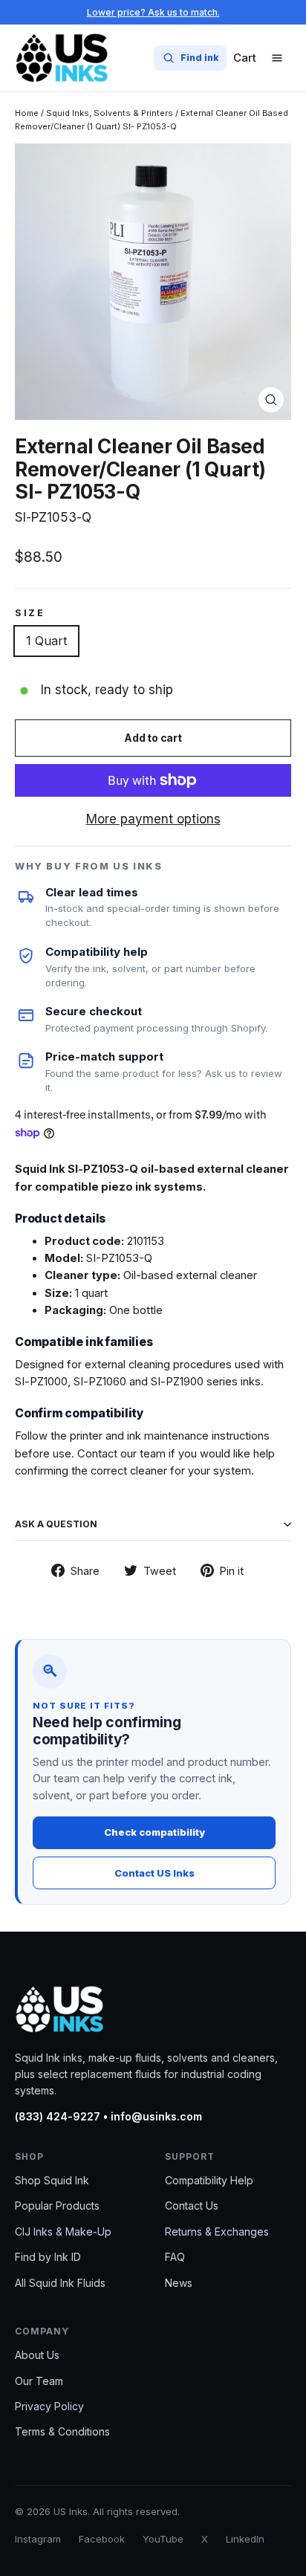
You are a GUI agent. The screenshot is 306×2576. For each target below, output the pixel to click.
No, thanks (153, 1526)
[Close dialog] (277, 1112)
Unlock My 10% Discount (153, 1498)
